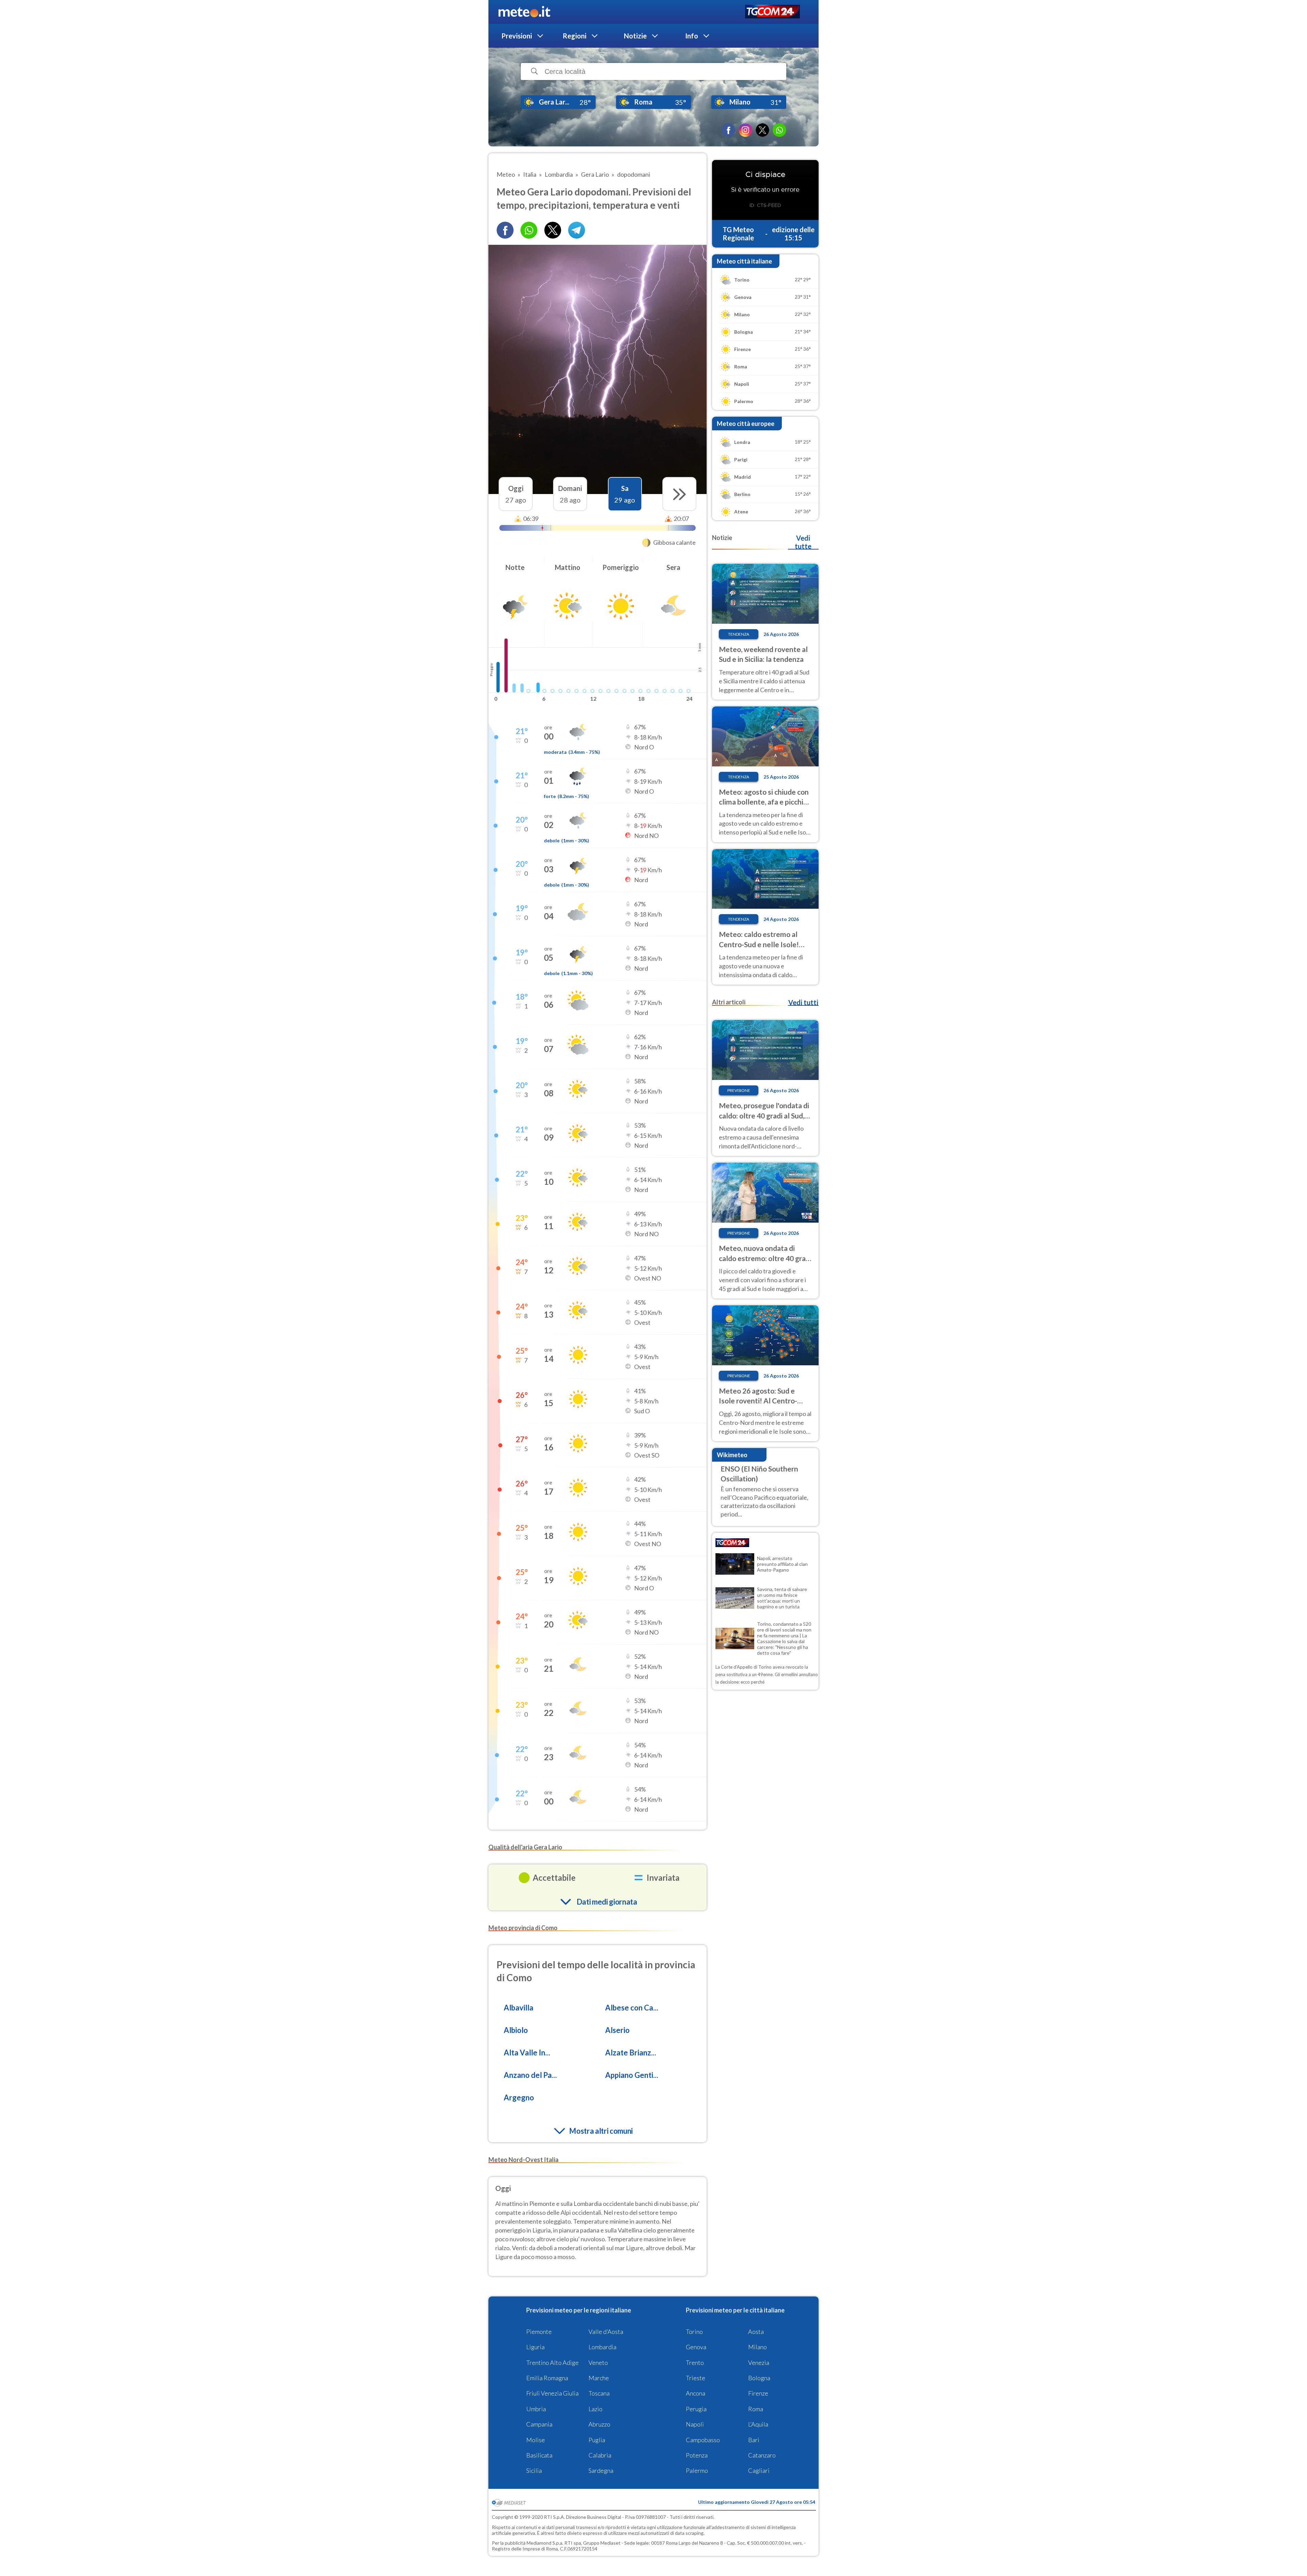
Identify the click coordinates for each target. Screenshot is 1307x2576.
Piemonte (539, 2332)
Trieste (696, 2378)
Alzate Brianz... (631, 2053)
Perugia (696, 2409)
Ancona (696, 2393)
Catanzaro (762, 2455)
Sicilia (534, 2470)
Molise (536, 2440)
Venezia (759, 2363)
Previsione (739, 1090)
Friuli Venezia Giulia (552, 2393)
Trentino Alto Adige (552, 2363)
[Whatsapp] (529, 230)
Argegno (519, 2097)
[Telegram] (577, 230)
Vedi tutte (803, 542)
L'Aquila (758, 2424)
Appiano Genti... (632, 2075)
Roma (756, 2409)
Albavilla (519, 2008)
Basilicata (539, 2455)
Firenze (758, 2393)
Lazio (595, 2409)
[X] (762, 130)
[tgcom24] (772, 12)
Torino (694, 2332)
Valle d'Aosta (606, 2332)
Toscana (599, 2393)
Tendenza (739, 634)
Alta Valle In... (527, 2053)
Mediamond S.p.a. (545, 2543)
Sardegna (601, 2470)
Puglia (597, 2440)
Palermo (697, 2470)
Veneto (598, 2363)
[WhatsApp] (779, 130)
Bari (754, 2440)
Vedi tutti (803, 1002)
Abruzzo (599, 2424)
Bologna (759, 2378)
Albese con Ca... (632, 2008)
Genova (696, 2347)
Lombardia (602, 2347)
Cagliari (759, 2470)
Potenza (697, 2455)
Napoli (695, 2424)
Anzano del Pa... (530, 2075)
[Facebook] (728, 130)
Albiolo (516, 2030)
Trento (695, 2363)
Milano (757, 2347)
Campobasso (703, 2440)
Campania (539, 2424)
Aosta (756, 2332)
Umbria (536, 2409)
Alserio (617, 2030)
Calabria (600, 2455)
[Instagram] (745, 130)
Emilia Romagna (547, 2378)
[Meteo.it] (524, 12)
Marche (599, 2378)
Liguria (535, 2347)
